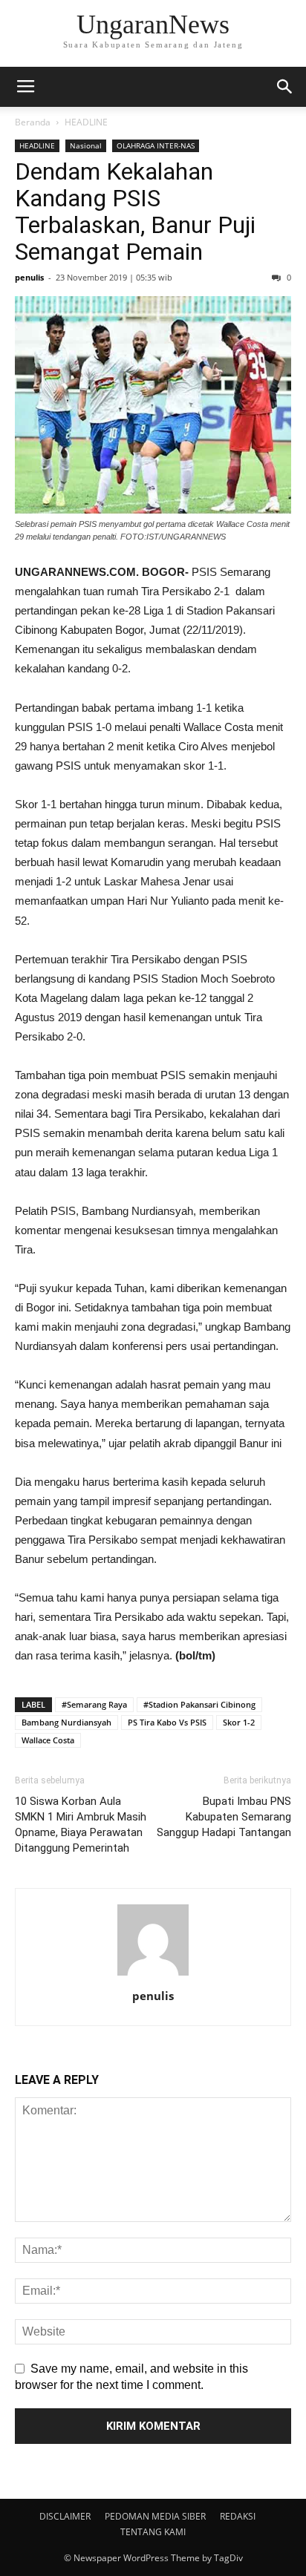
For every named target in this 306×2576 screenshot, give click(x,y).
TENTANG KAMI (153, 2532)
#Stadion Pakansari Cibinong (199, 1704)
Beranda (33, 122)
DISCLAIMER (65, 2516)
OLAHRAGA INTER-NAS (156, 145)
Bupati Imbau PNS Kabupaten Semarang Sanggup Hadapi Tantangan (224, 1817)
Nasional (86, 145)
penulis (29, 277)
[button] (285, 87)
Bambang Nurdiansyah (66, 1722)
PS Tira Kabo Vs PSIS (167, 1722)
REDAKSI (238, 2516)
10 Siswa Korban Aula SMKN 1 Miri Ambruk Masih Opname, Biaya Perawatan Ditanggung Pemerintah (81, 1825)
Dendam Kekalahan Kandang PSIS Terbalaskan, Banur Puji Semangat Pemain (135, 212)
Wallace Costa (48, 1740)
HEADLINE (86, 122)
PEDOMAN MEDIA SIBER (155, 2516)
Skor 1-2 (239, 1722)
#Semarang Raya (94, 1704)
